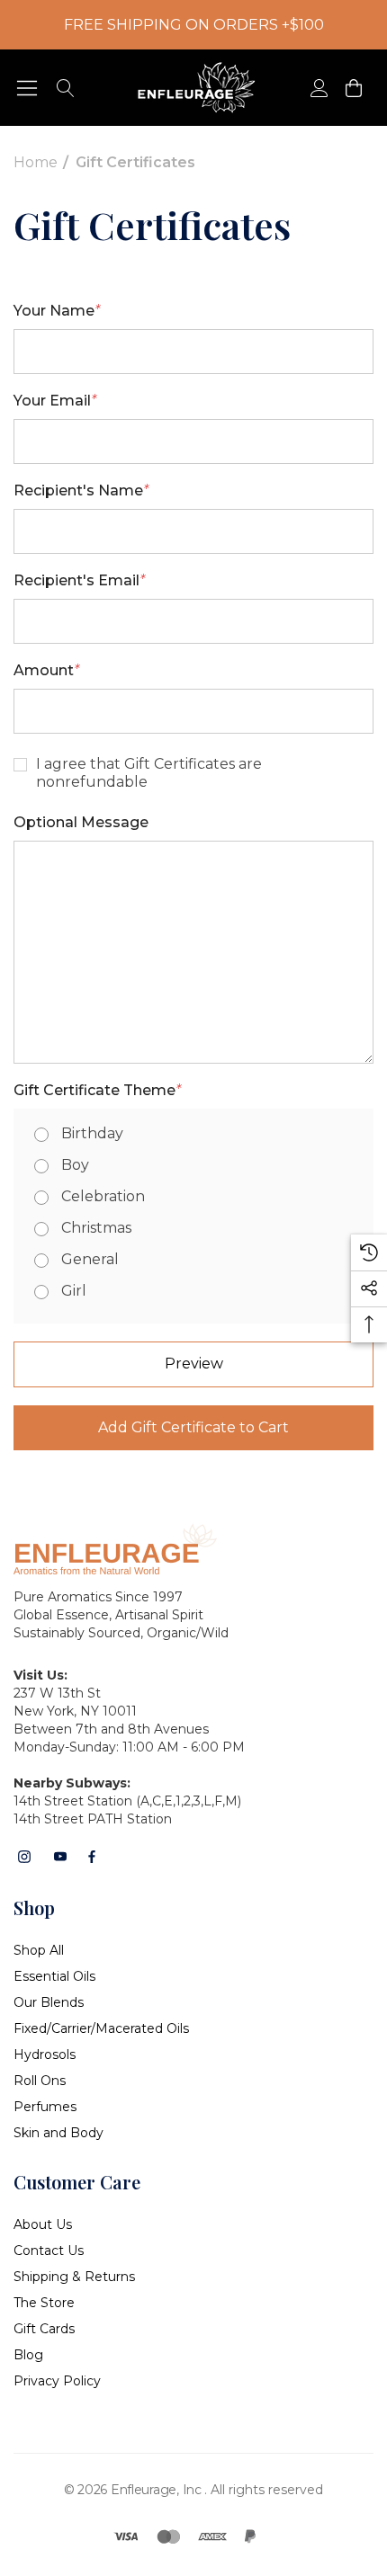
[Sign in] (318, 88)
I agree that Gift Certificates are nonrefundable (149, 773)
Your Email (55, 401)
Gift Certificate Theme (97, 1090)
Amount (46, 670)
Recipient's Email (79, 580)
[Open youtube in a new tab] (60, 1857)
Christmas (96, 1228)
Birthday (92, 1133)
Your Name (57, 311)
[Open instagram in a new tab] (24, 1857)
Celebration (103, 1196)
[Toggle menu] (27, 88)
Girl (74, 1291)
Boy (75, 1165)
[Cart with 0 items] (352, 88)
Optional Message (81, 822)
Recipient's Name (81, 490)
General (90, 1259)
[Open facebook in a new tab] (92, 1857)
